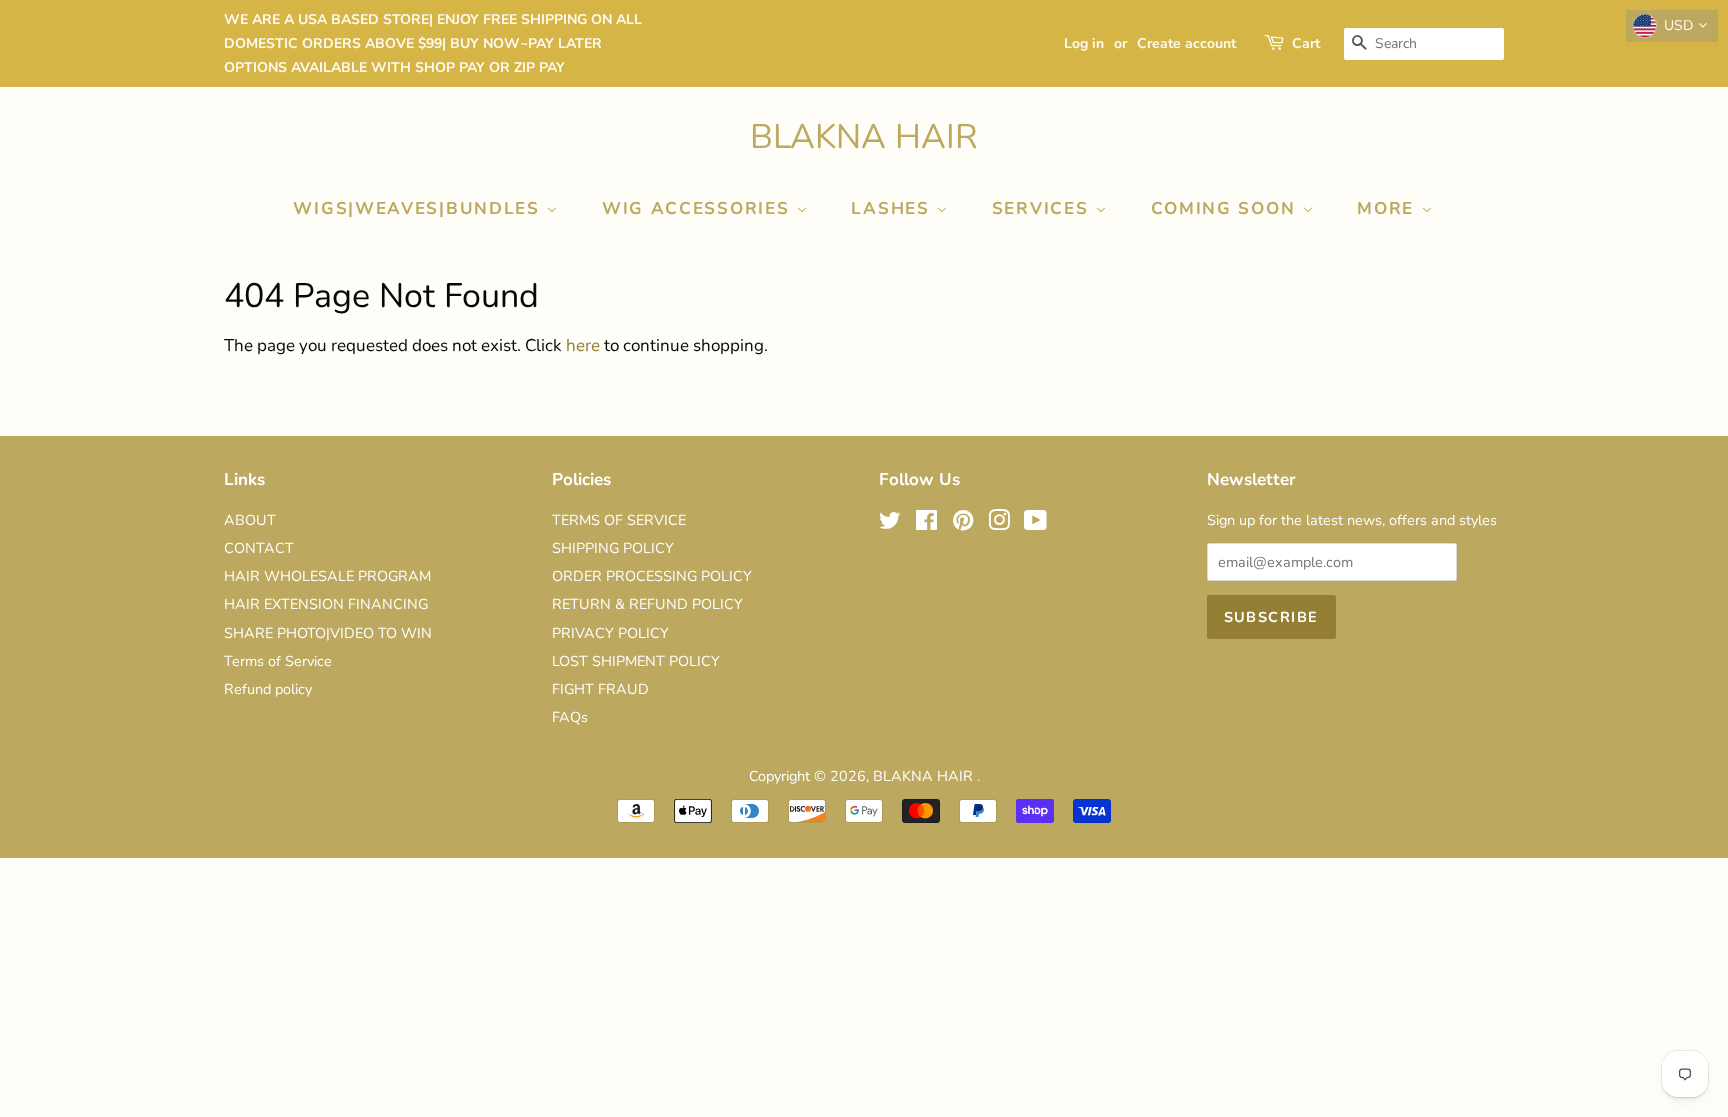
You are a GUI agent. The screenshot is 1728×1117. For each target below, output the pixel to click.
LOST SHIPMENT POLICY (636, 661)
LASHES (893, 208)
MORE (1389, 208)
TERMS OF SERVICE (619, 520)
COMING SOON (1226, 208)
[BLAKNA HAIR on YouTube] (1035, 524)
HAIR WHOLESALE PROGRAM (327, 576)
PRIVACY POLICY (610, 633)
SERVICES (1043, 208)
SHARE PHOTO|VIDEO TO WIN (328, 633)
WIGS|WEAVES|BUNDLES (419, 208)
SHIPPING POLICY (613, 548)
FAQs (570, 717)
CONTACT (259, 548)
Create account (1186, 43)
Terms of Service (278, 661)
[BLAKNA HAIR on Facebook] (926, 524)
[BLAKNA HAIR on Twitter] (890, 524)
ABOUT (250, 520)
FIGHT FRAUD (600, 689)
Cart (1306, 43)
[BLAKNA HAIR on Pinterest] (963, 524)
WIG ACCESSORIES (699, 208)
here (583, 345)
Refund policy (268, 689)
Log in (1084, 43)
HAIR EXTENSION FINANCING (326, 604)
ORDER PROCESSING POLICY (652, 576)
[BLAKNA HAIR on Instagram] (999, 524)
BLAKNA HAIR (864, 137)
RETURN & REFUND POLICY (647, 604)
